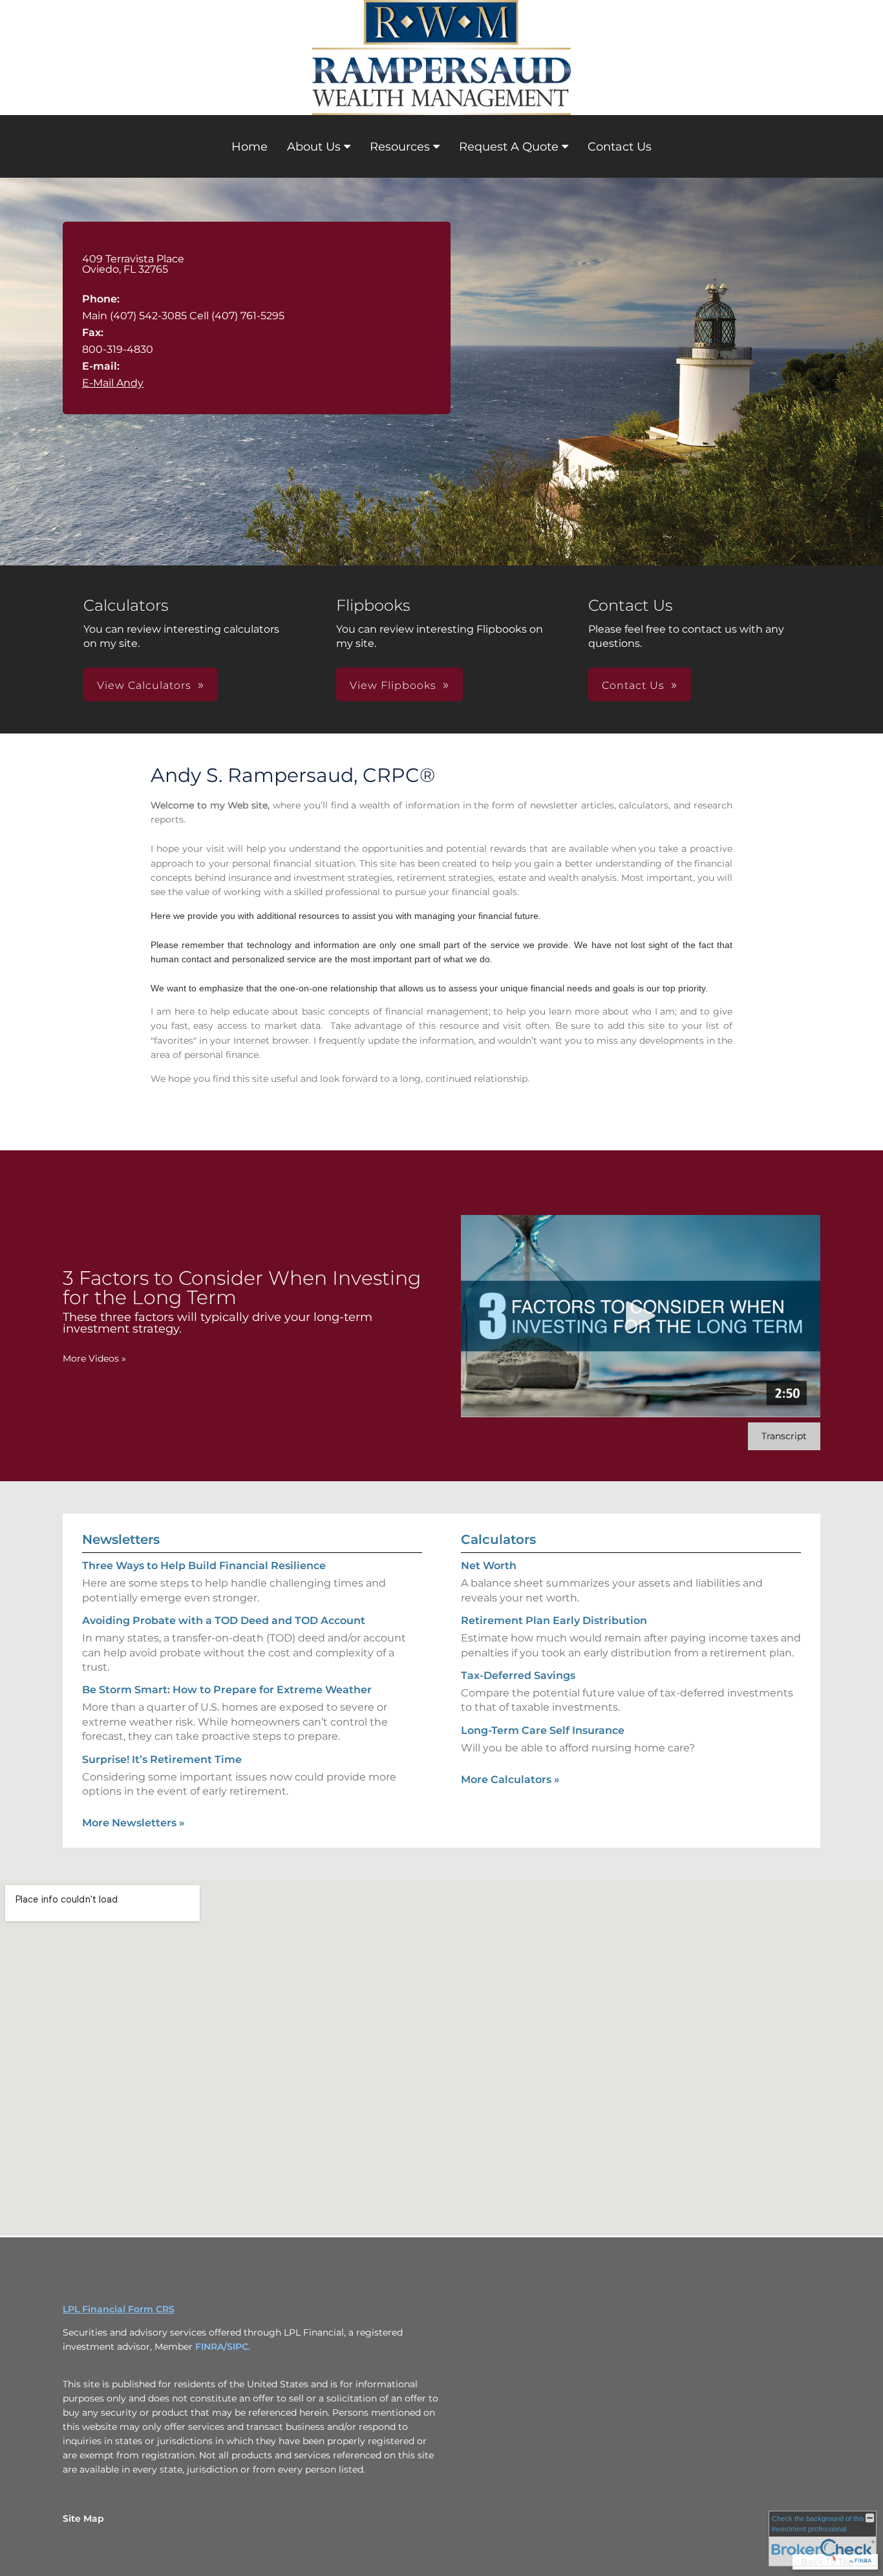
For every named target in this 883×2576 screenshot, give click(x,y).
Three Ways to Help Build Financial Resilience (204, 1566)
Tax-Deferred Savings (518, 1675)
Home (250, 147)
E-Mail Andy (113, 383)
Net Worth (489, 1566)
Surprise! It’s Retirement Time (162, 1759)
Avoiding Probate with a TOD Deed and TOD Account (224, 1621)
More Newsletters (133, 1823)
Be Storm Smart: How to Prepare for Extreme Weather (227, 1690)
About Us (314, 147)
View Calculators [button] (144, 685)
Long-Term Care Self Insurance (543, 1730)
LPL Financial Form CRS (119, 2309)
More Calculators (510, 1779)
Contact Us (620, 147)
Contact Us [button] (633, 685)
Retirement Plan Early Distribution (554, 1621)
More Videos (94, 1358)
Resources (400, 147)
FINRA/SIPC (222, 2347)
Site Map (83, 2518)
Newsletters (121, 1539)
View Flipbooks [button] (393, 685)
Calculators (498, 1539)
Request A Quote (509, 147)
